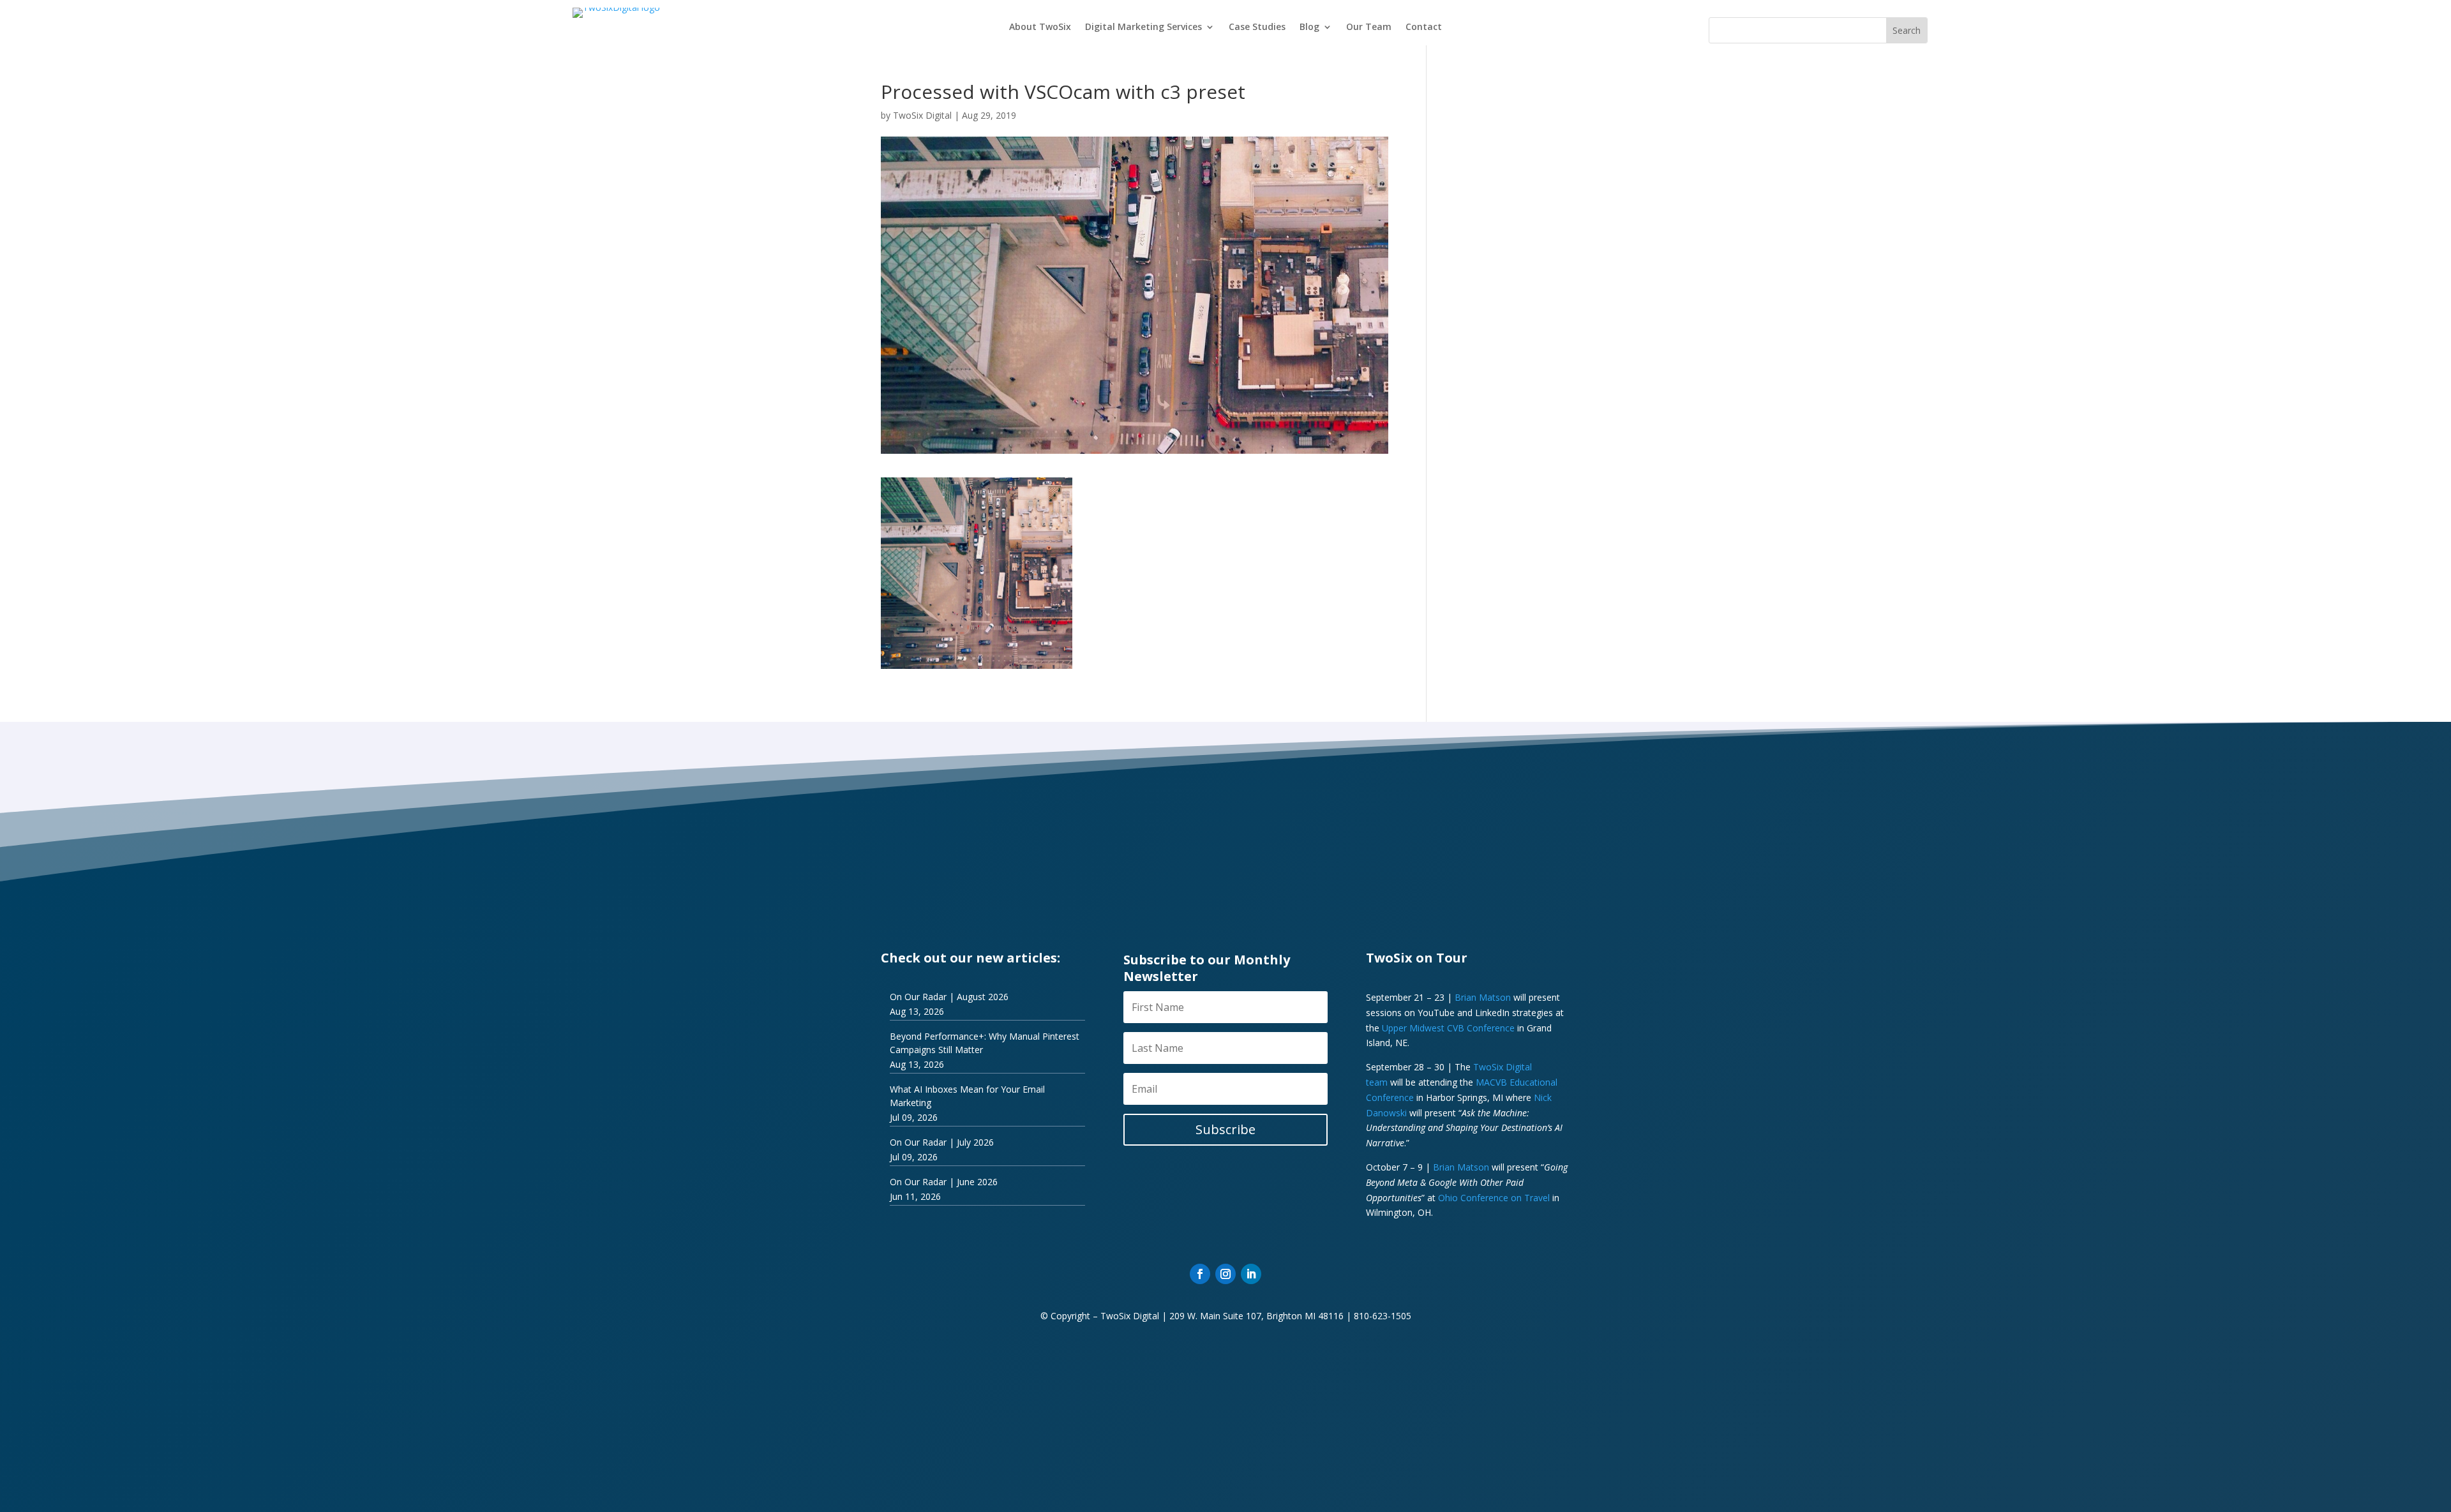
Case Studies (1257, 27)
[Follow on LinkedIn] (1251, 1274)
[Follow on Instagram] (1225, 1274)
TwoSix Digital (922, 115)
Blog (1309, 27)
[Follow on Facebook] (1200, 1274)
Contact (1424, 27)
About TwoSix (1040, 27)
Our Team (1369, 27)
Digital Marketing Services (1143, 27)
